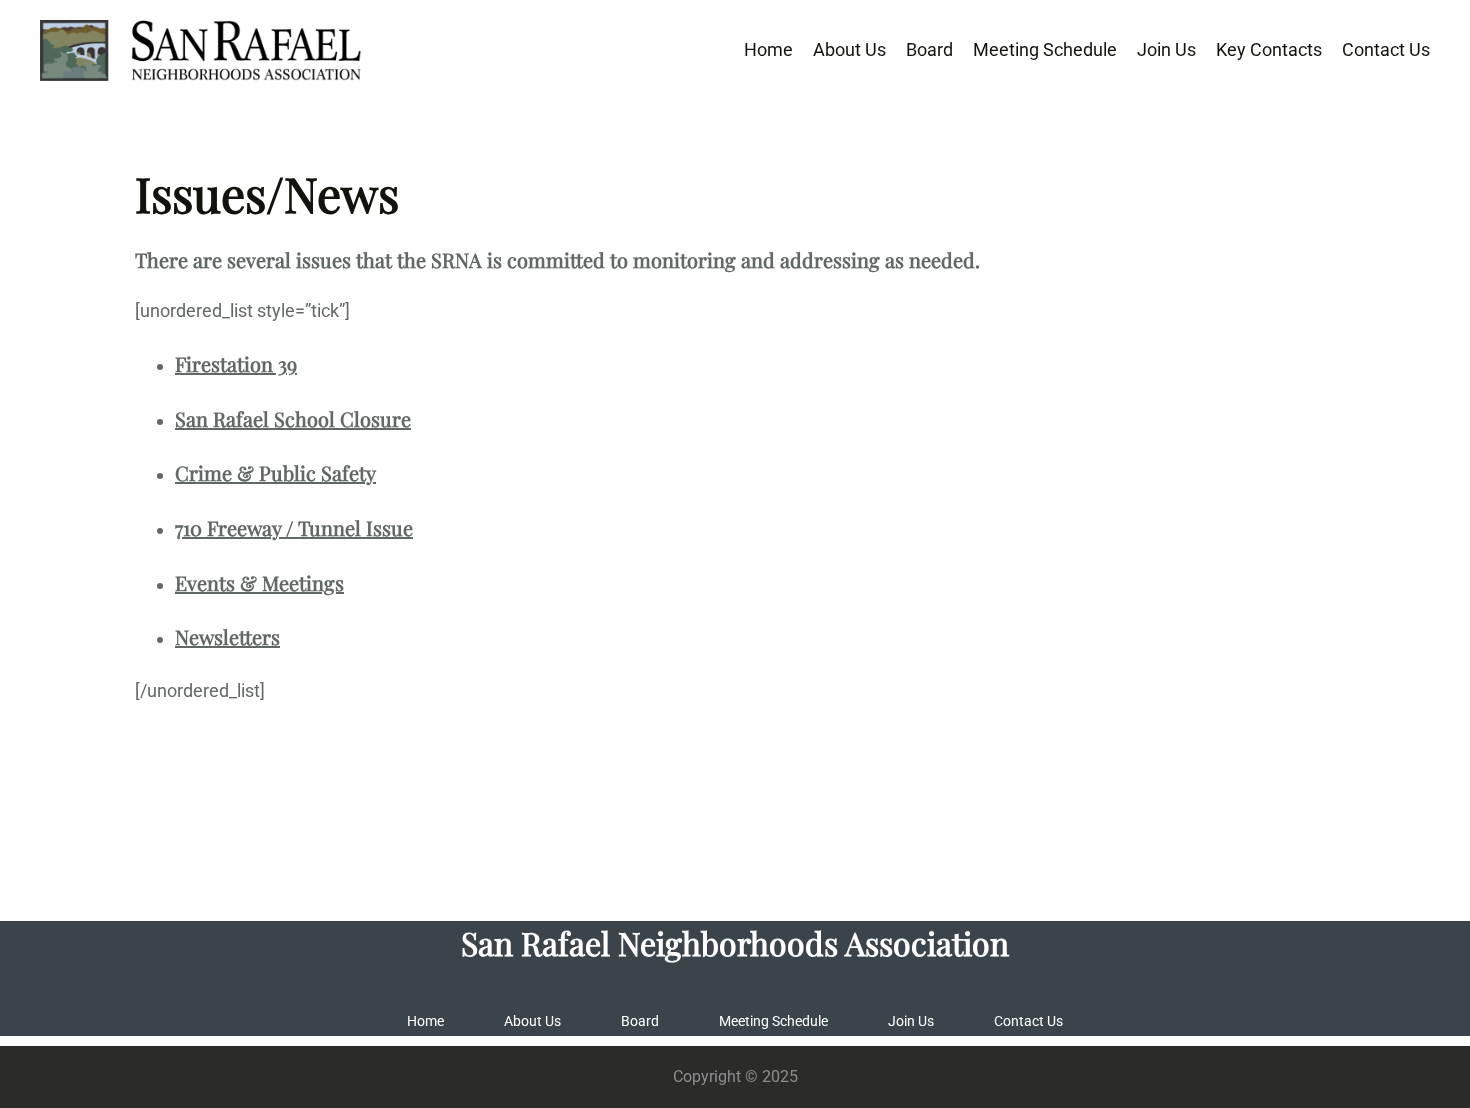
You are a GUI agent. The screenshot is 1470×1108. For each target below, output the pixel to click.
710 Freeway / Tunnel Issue (294, 527)
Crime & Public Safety (275, 472)
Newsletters (227, 636)
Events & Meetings (259, 582)
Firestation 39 (236, 363)
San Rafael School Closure (293, 418)
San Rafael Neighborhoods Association (735, 942)
